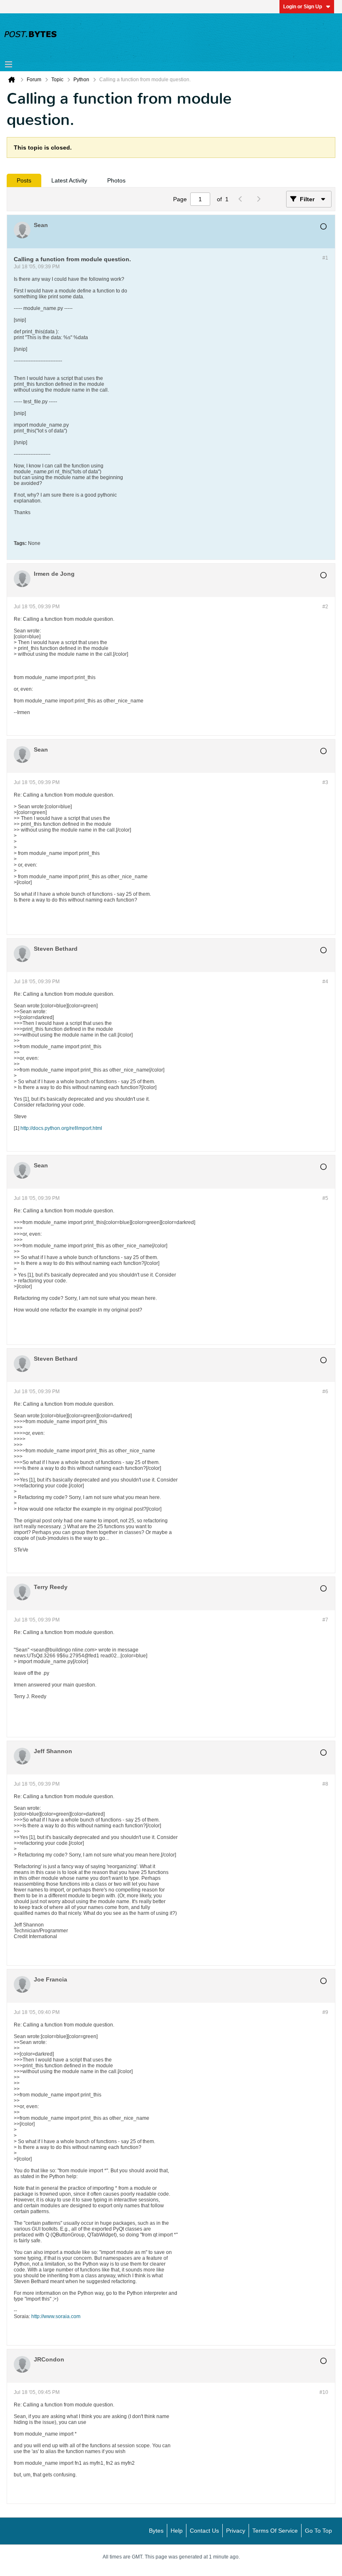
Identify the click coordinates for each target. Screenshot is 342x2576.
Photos (116, 180)
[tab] (24, 180)
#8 (325, 1784)
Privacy (236, 2531)
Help (177, 2531)
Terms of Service (275, 2531)
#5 (325, 1198)
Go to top (318, 2531)
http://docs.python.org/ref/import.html (61, 1128)
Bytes (156, 2531)
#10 (324, 2392)
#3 (325, 782)
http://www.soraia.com (56, 2316)
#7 (325, 1620)
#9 (325, 2012)
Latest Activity (69, 180)
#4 (325, 982)
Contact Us (204, 2531)
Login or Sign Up (303, 7)
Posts (24, 180)
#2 (325, 607)
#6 (325, 1392)
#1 (325, 258)
